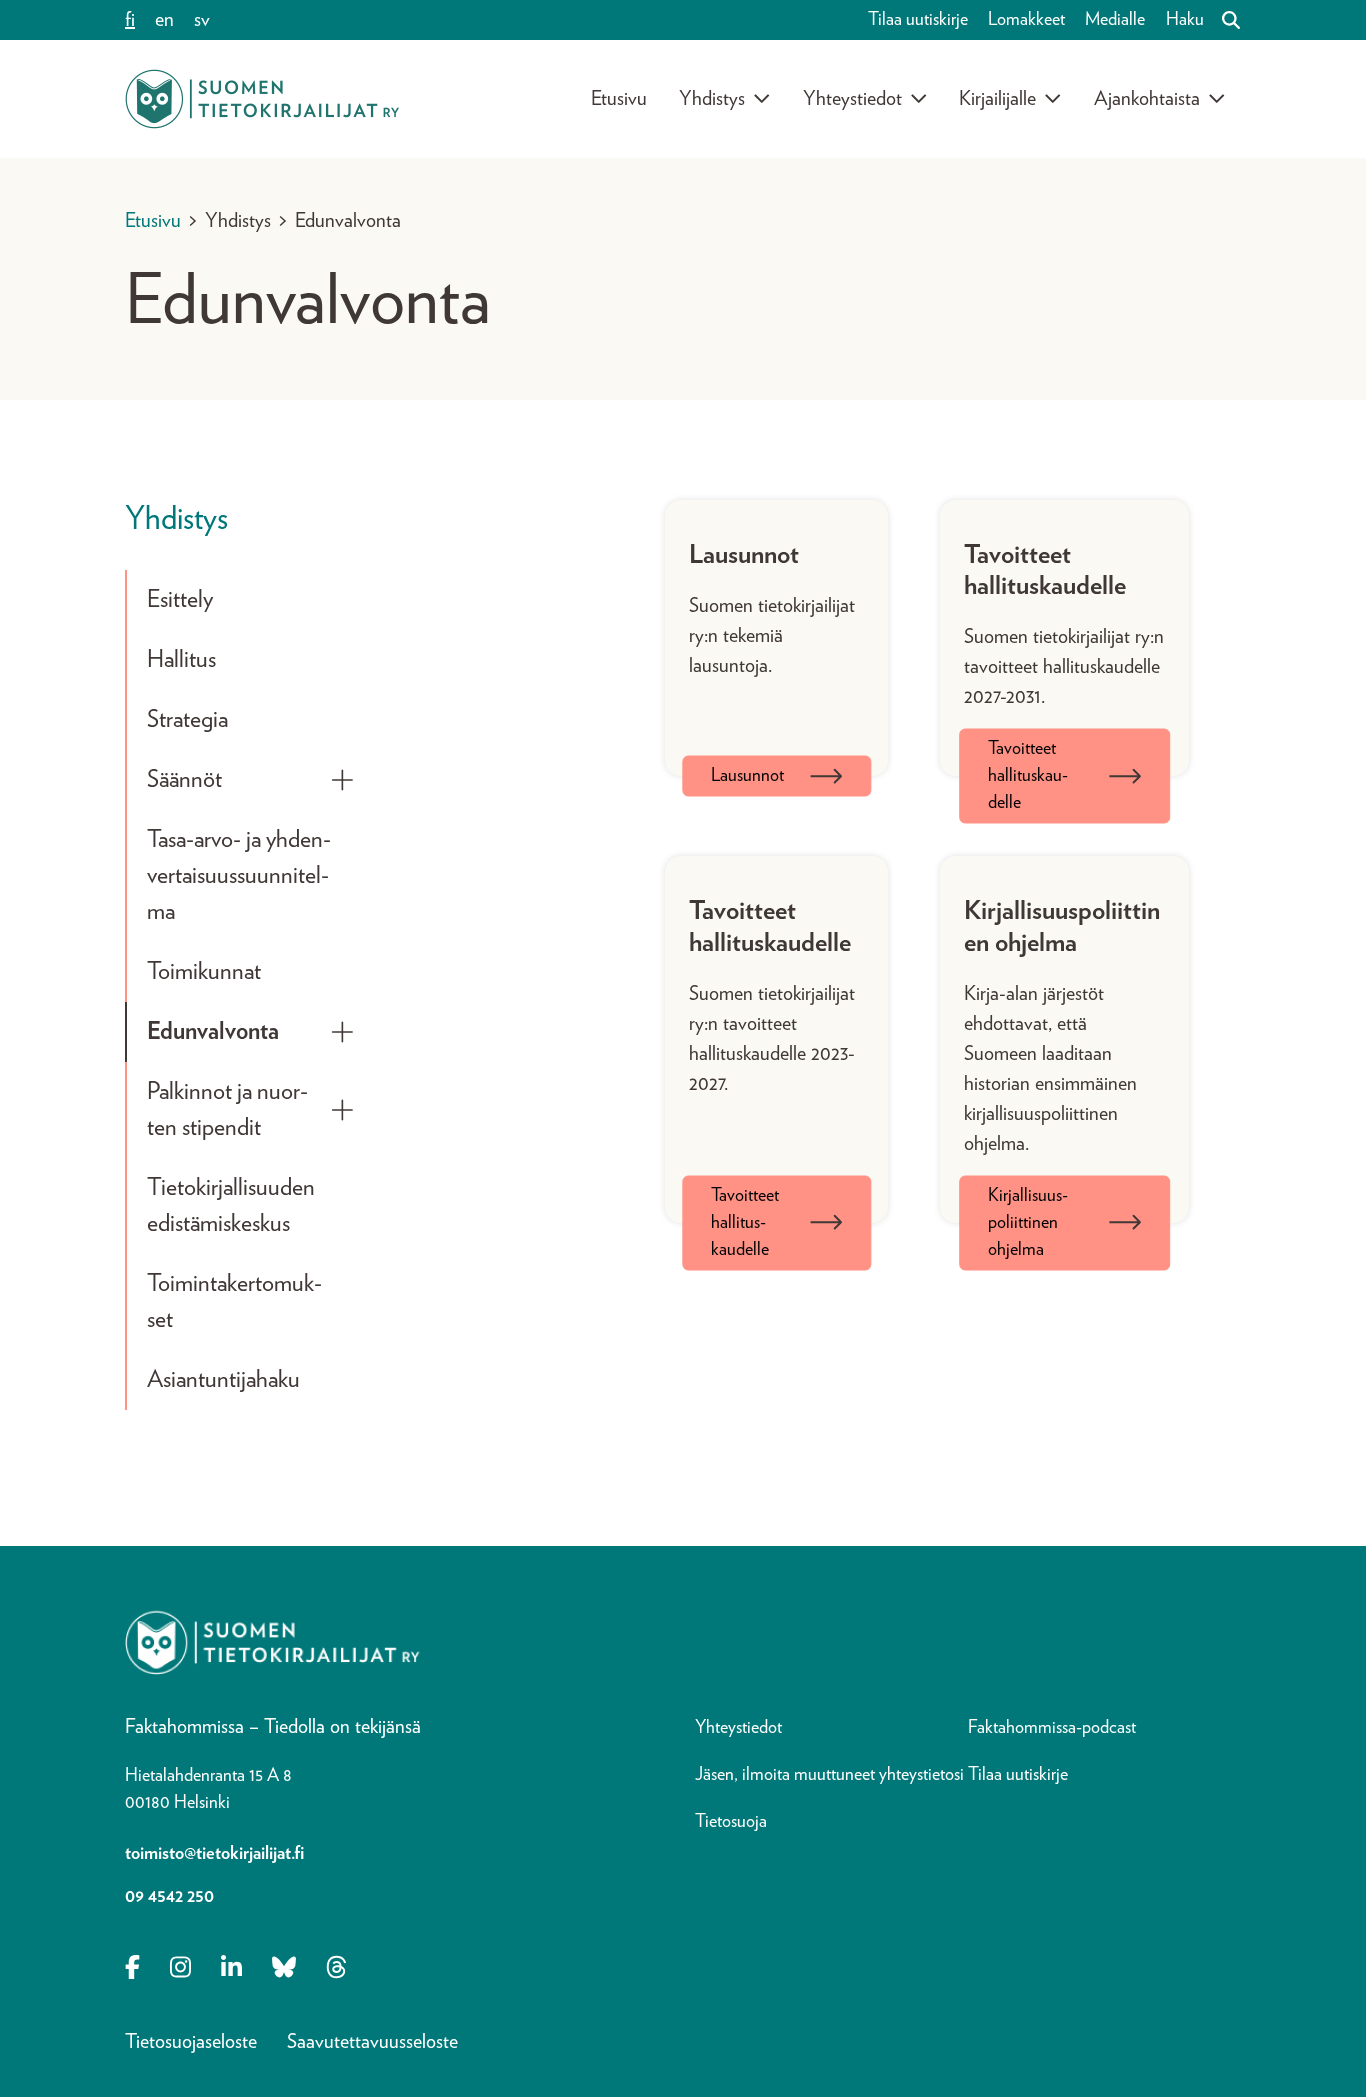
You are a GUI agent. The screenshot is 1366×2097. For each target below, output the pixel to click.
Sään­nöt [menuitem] (184, 780)
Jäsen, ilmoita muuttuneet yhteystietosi (829, 1775)
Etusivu (619, 99)
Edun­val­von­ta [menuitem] (213, 1032)
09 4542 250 (169, 1897)
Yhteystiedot (852, 99)
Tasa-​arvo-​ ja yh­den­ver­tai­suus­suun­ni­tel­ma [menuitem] (239, 876)
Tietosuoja (731, 1822)
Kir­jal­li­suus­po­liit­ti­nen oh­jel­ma (1028, 1222)
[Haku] (1223, 20)
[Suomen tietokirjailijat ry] (262, 99)
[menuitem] (342, 780)
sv (202, 20)
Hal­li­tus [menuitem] (181, 660)
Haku (1185, 20)
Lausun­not (747, 776)
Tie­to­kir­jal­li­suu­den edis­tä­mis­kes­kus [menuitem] (231, 1206)
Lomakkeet (1026, 20)
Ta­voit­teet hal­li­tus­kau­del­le (1028, 776)
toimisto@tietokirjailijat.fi (214, 1854)
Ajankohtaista (1147, 99)
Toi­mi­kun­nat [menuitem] (204, 972)
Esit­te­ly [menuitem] (180, 600)
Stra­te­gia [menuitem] (187, 720)
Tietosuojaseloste (191, 2042)
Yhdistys (712, 99)
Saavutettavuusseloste (372, 2042)
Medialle (1115, 20)
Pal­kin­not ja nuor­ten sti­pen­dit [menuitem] (227, 1110)
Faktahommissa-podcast (1052, 1728)
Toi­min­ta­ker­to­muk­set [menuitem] (234, 1302)
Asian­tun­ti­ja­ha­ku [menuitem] (223, 1380)
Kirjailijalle (997, 99)
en (164, 20)
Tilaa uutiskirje (918, 20)
